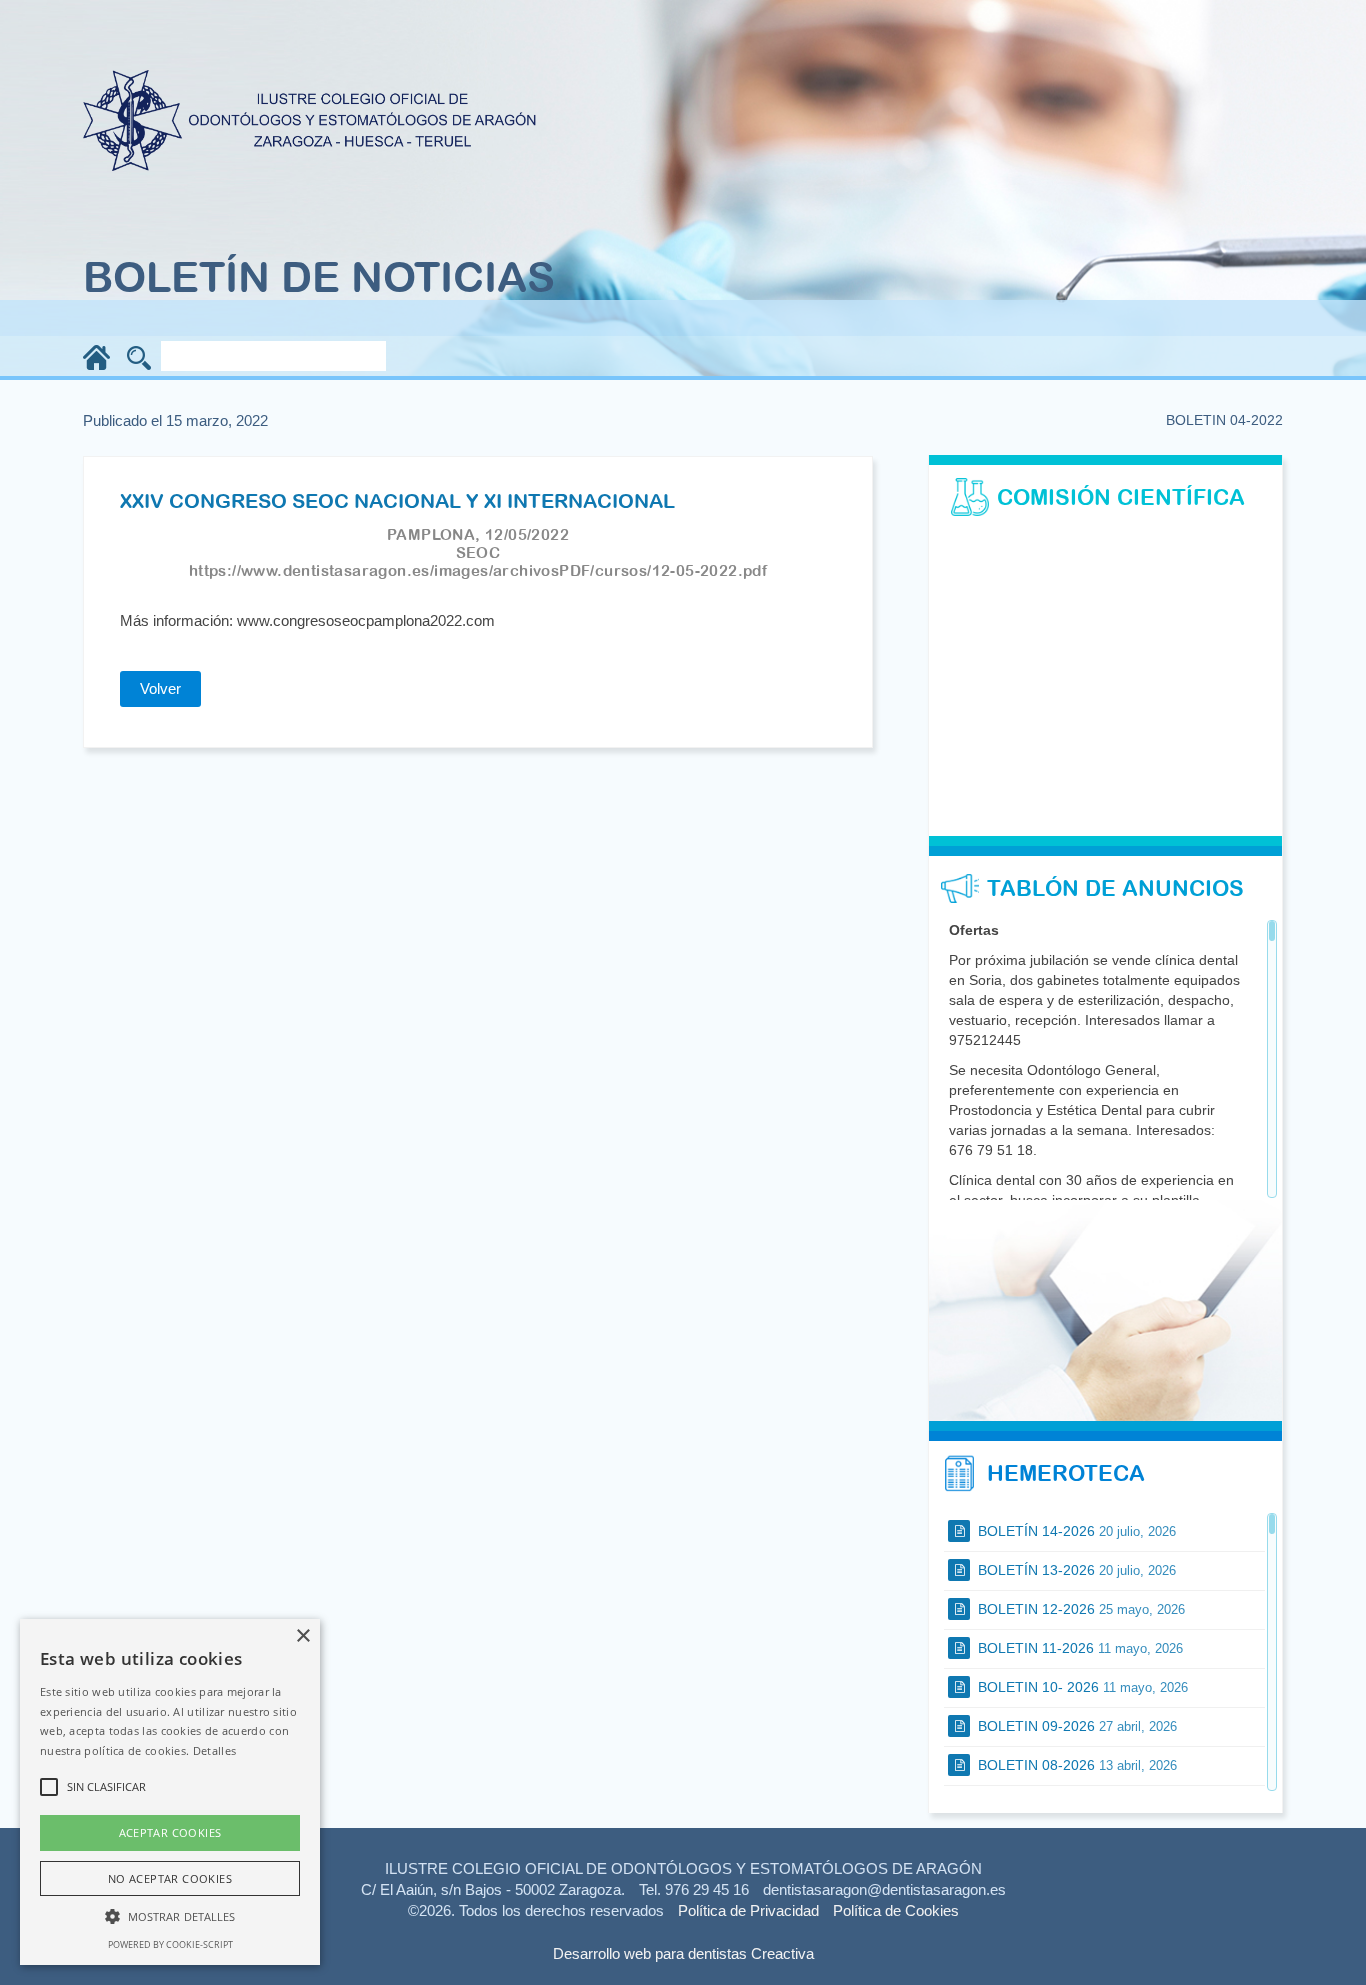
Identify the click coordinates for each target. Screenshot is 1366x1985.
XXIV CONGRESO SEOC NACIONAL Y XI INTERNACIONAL (397, 500)
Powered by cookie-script (170, 1944)
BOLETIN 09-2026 (1075, 1726)
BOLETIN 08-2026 (1075, 1765)
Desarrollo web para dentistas (650, 1953)
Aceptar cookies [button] (170, 1832)
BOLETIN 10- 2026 (1081, 1687)
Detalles (214, 1750)
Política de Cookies (896, 1910)
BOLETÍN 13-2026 (1075, 1570)
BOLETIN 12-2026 (1079, 1609)
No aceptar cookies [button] (170, 1878)
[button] (170, 1915)
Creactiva (782, 1953)
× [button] (302, 1636)
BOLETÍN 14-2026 (1075, 1531)
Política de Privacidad (748, 1910)
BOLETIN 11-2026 (1078, 1648)
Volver (160, 688)
